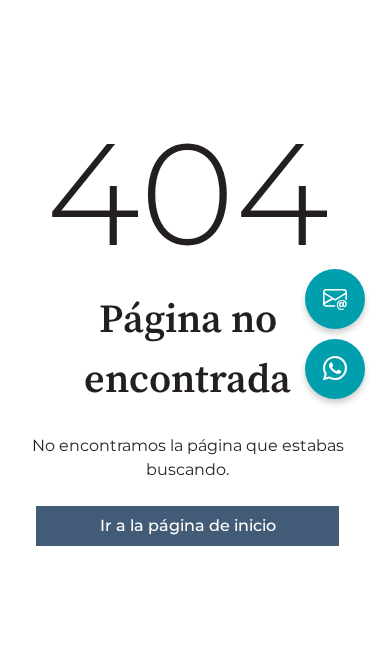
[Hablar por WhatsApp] (335, 369)
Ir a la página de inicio (188, 525)
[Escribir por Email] (335, 299)
